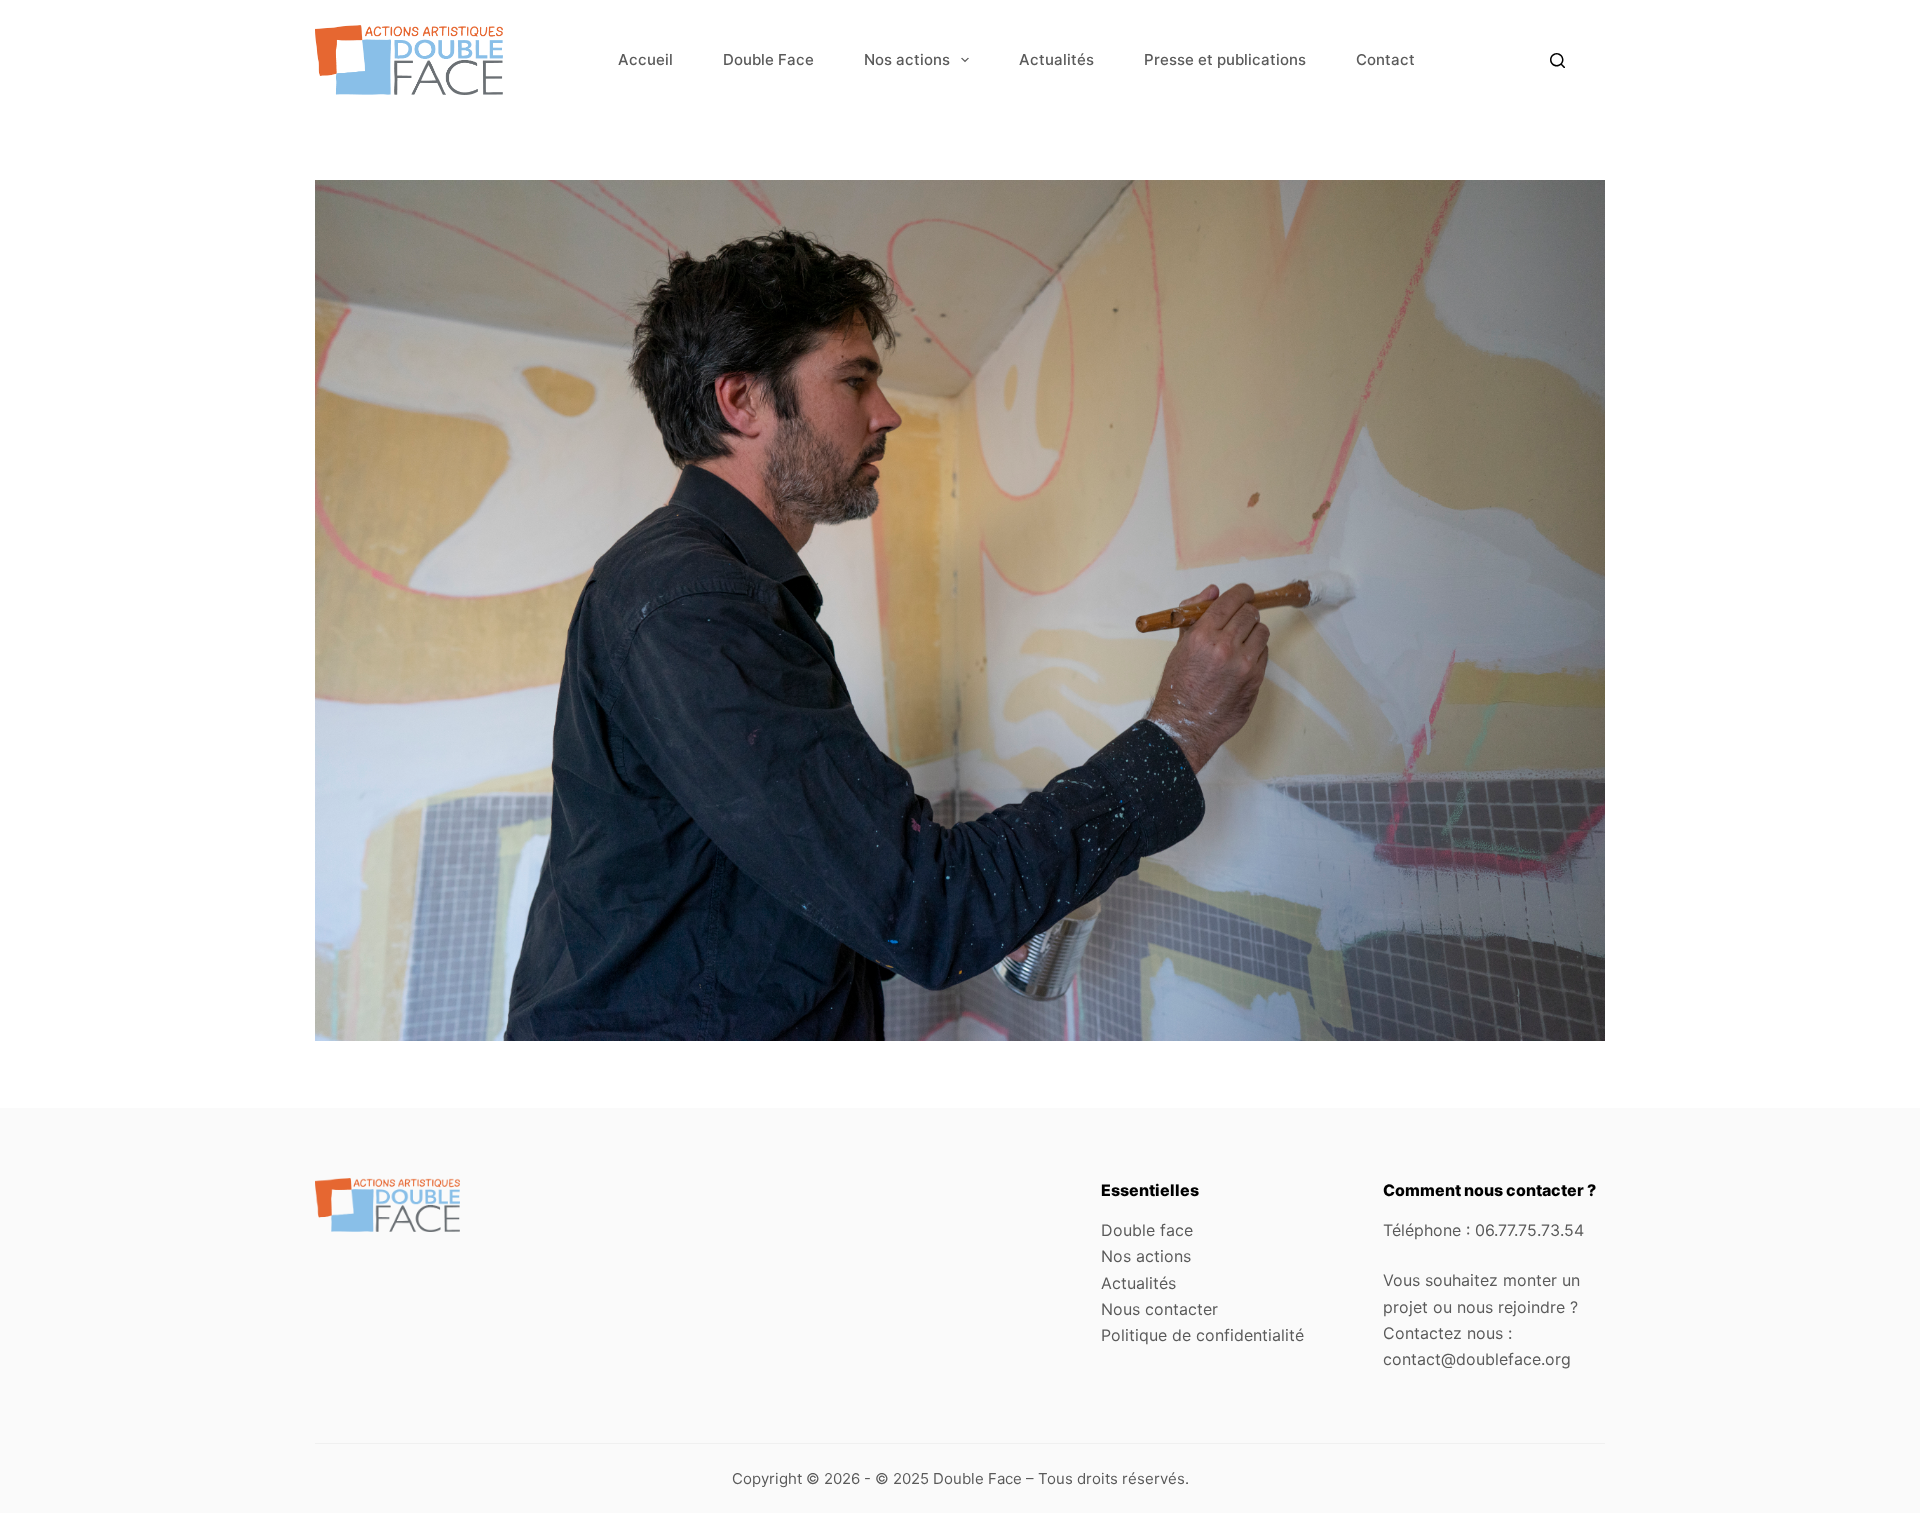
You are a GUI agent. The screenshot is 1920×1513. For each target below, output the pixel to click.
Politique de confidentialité (1202, 1335)
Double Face (768, 59)
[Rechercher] (1557, 60)
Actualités (1056, 59)
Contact (1385, 59)
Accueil (645, 59)
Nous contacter (1159, 1309)
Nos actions (907, 59)
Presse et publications (1225, 59)
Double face (1147, 1230)
